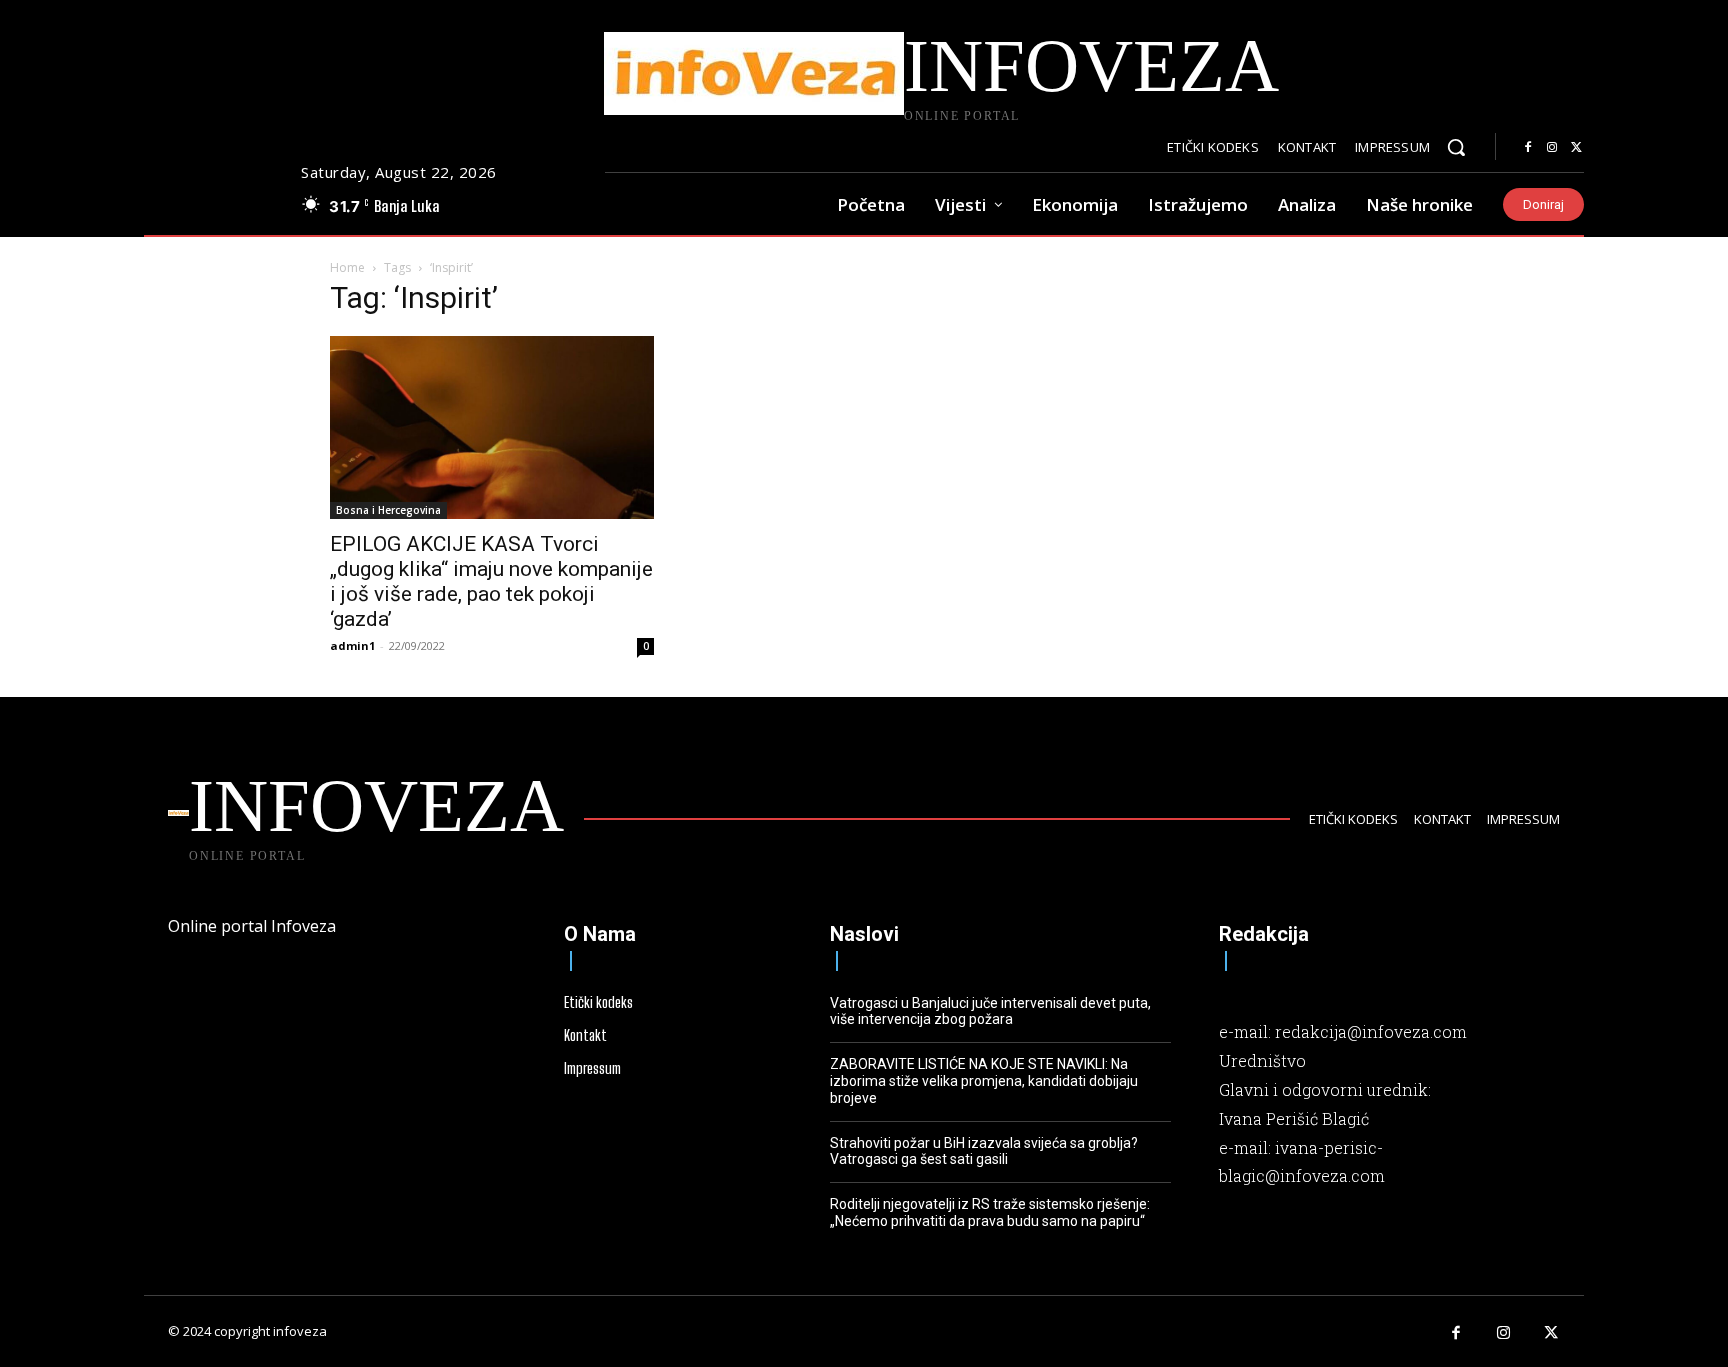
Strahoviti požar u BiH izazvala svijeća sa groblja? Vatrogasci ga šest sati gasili (984, 1151)
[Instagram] (1552, 148)
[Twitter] (1576, 148)
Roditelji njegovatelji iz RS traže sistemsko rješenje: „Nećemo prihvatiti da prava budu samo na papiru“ (990, 1212)
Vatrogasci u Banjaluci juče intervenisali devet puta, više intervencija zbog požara (990, 1011)
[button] (1456, 147)
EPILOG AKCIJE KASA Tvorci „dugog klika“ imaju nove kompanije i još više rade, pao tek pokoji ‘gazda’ (491, 581)
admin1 (352, 645)
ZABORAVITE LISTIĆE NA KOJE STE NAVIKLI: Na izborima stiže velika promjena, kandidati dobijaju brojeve (984, 1081)
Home (347, 267)
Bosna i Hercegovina (388, 510)
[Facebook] (1528, 148)
